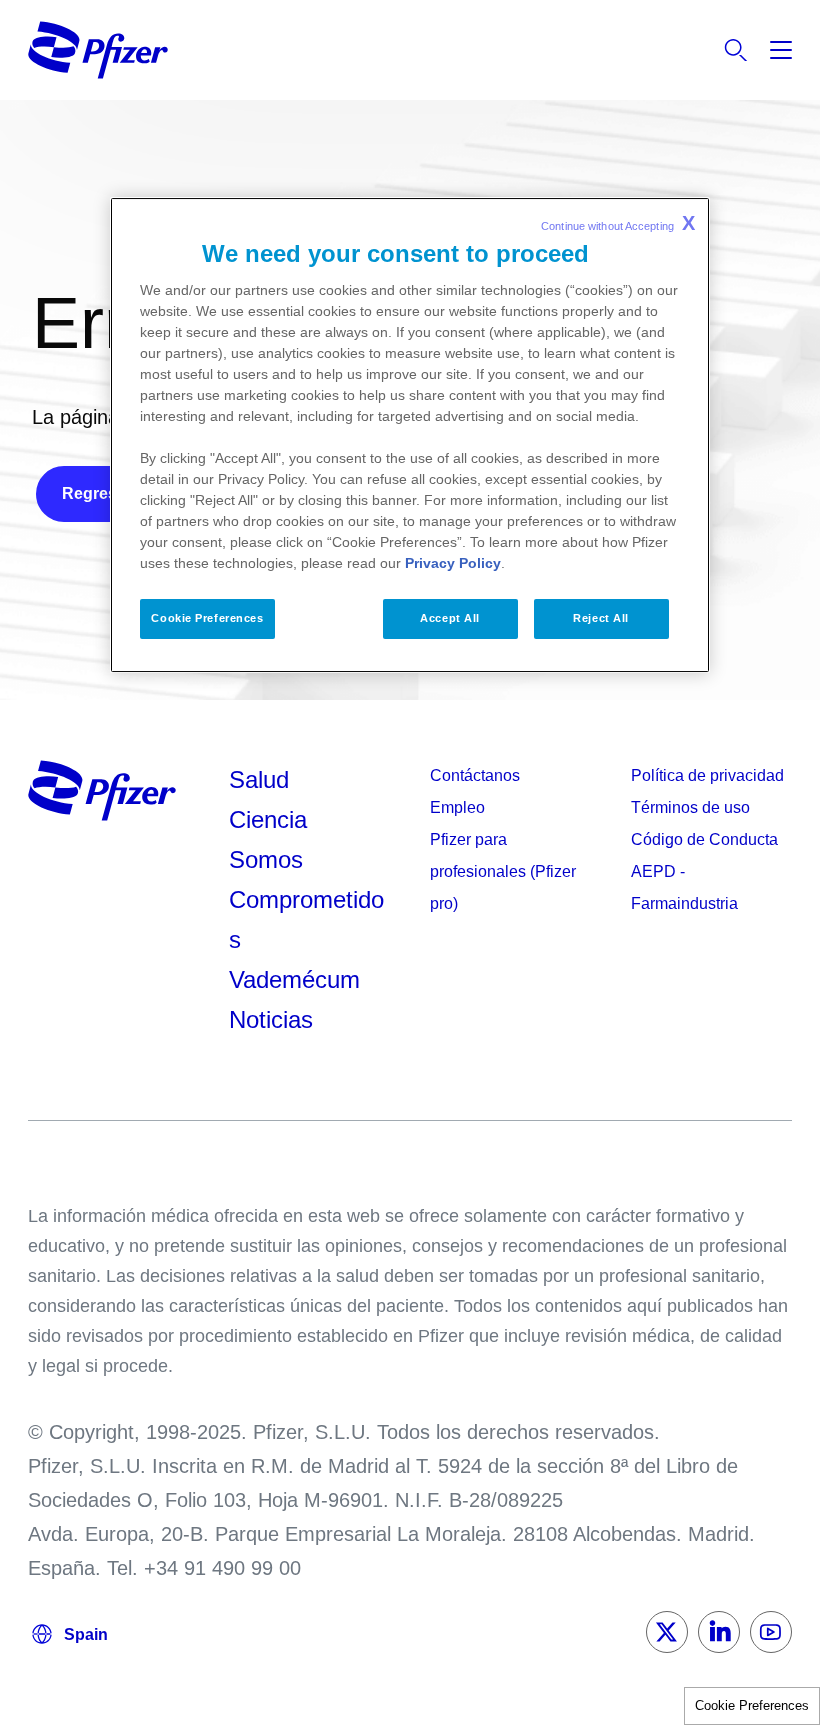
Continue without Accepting (618, 223)
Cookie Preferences (752, 1705)
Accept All (450, 618)
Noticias (271, 1019)
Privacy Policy (453, 563)
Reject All (601, 618)
